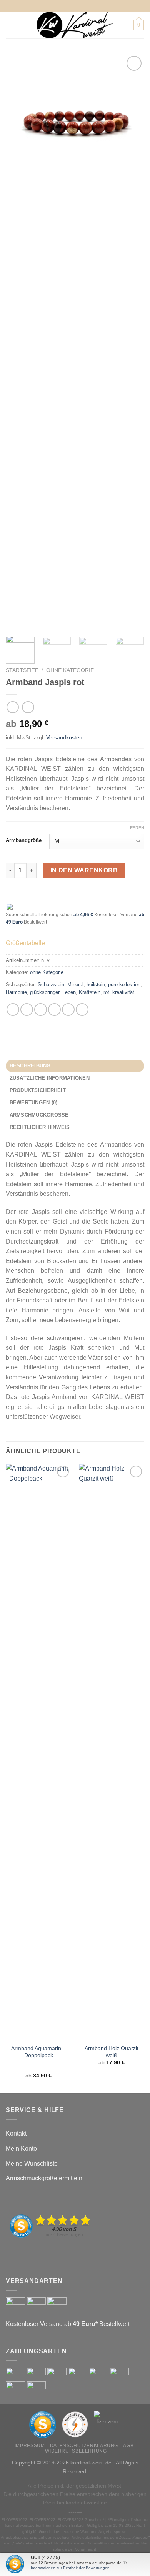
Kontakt (16, 2133)
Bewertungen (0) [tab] (34, 1103)
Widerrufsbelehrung (76, 2451)
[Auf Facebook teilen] (27, 1010)
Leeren (136, 828)
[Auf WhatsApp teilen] (13, 1010)
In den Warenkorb (84, 870)
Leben (69, 992)
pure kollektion (124, 985)
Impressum (30, 2446)
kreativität (123, 992)
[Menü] (10, 25)
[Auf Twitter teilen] (41, 1010)
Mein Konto (21, 2148)
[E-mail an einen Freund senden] (54, 1010)
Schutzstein (51, 985)
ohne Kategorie (70, 670)
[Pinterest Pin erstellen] (68, 1010)
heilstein (96, 985)
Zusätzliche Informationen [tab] (50, 1078)
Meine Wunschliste (32, 2163)
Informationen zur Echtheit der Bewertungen (70, 2568)
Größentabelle (25, 943)
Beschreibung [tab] (30, 1066)
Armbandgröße (24, 840)
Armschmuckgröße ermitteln (44, 2178)
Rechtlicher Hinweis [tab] (40, 1127)
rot (106, 992)
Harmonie (16, 992)
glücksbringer (45, 992)
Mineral (75, 985)
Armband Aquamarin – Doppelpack (38, 2052)
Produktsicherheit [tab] (38, 1090)
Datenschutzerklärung (84, 2446)
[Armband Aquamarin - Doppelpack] (38, 1752)
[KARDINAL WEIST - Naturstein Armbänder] (75, 25)
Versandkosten (64, 737)
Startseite (22, 670)
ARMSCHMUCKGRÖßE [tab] (39, 1115)
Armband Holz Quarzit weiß (112, 2052)
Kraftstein (90, 992)
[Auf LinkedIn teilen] (82, 1010)
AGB (128, 2446)
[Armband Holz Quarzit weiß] (112, 1752)
